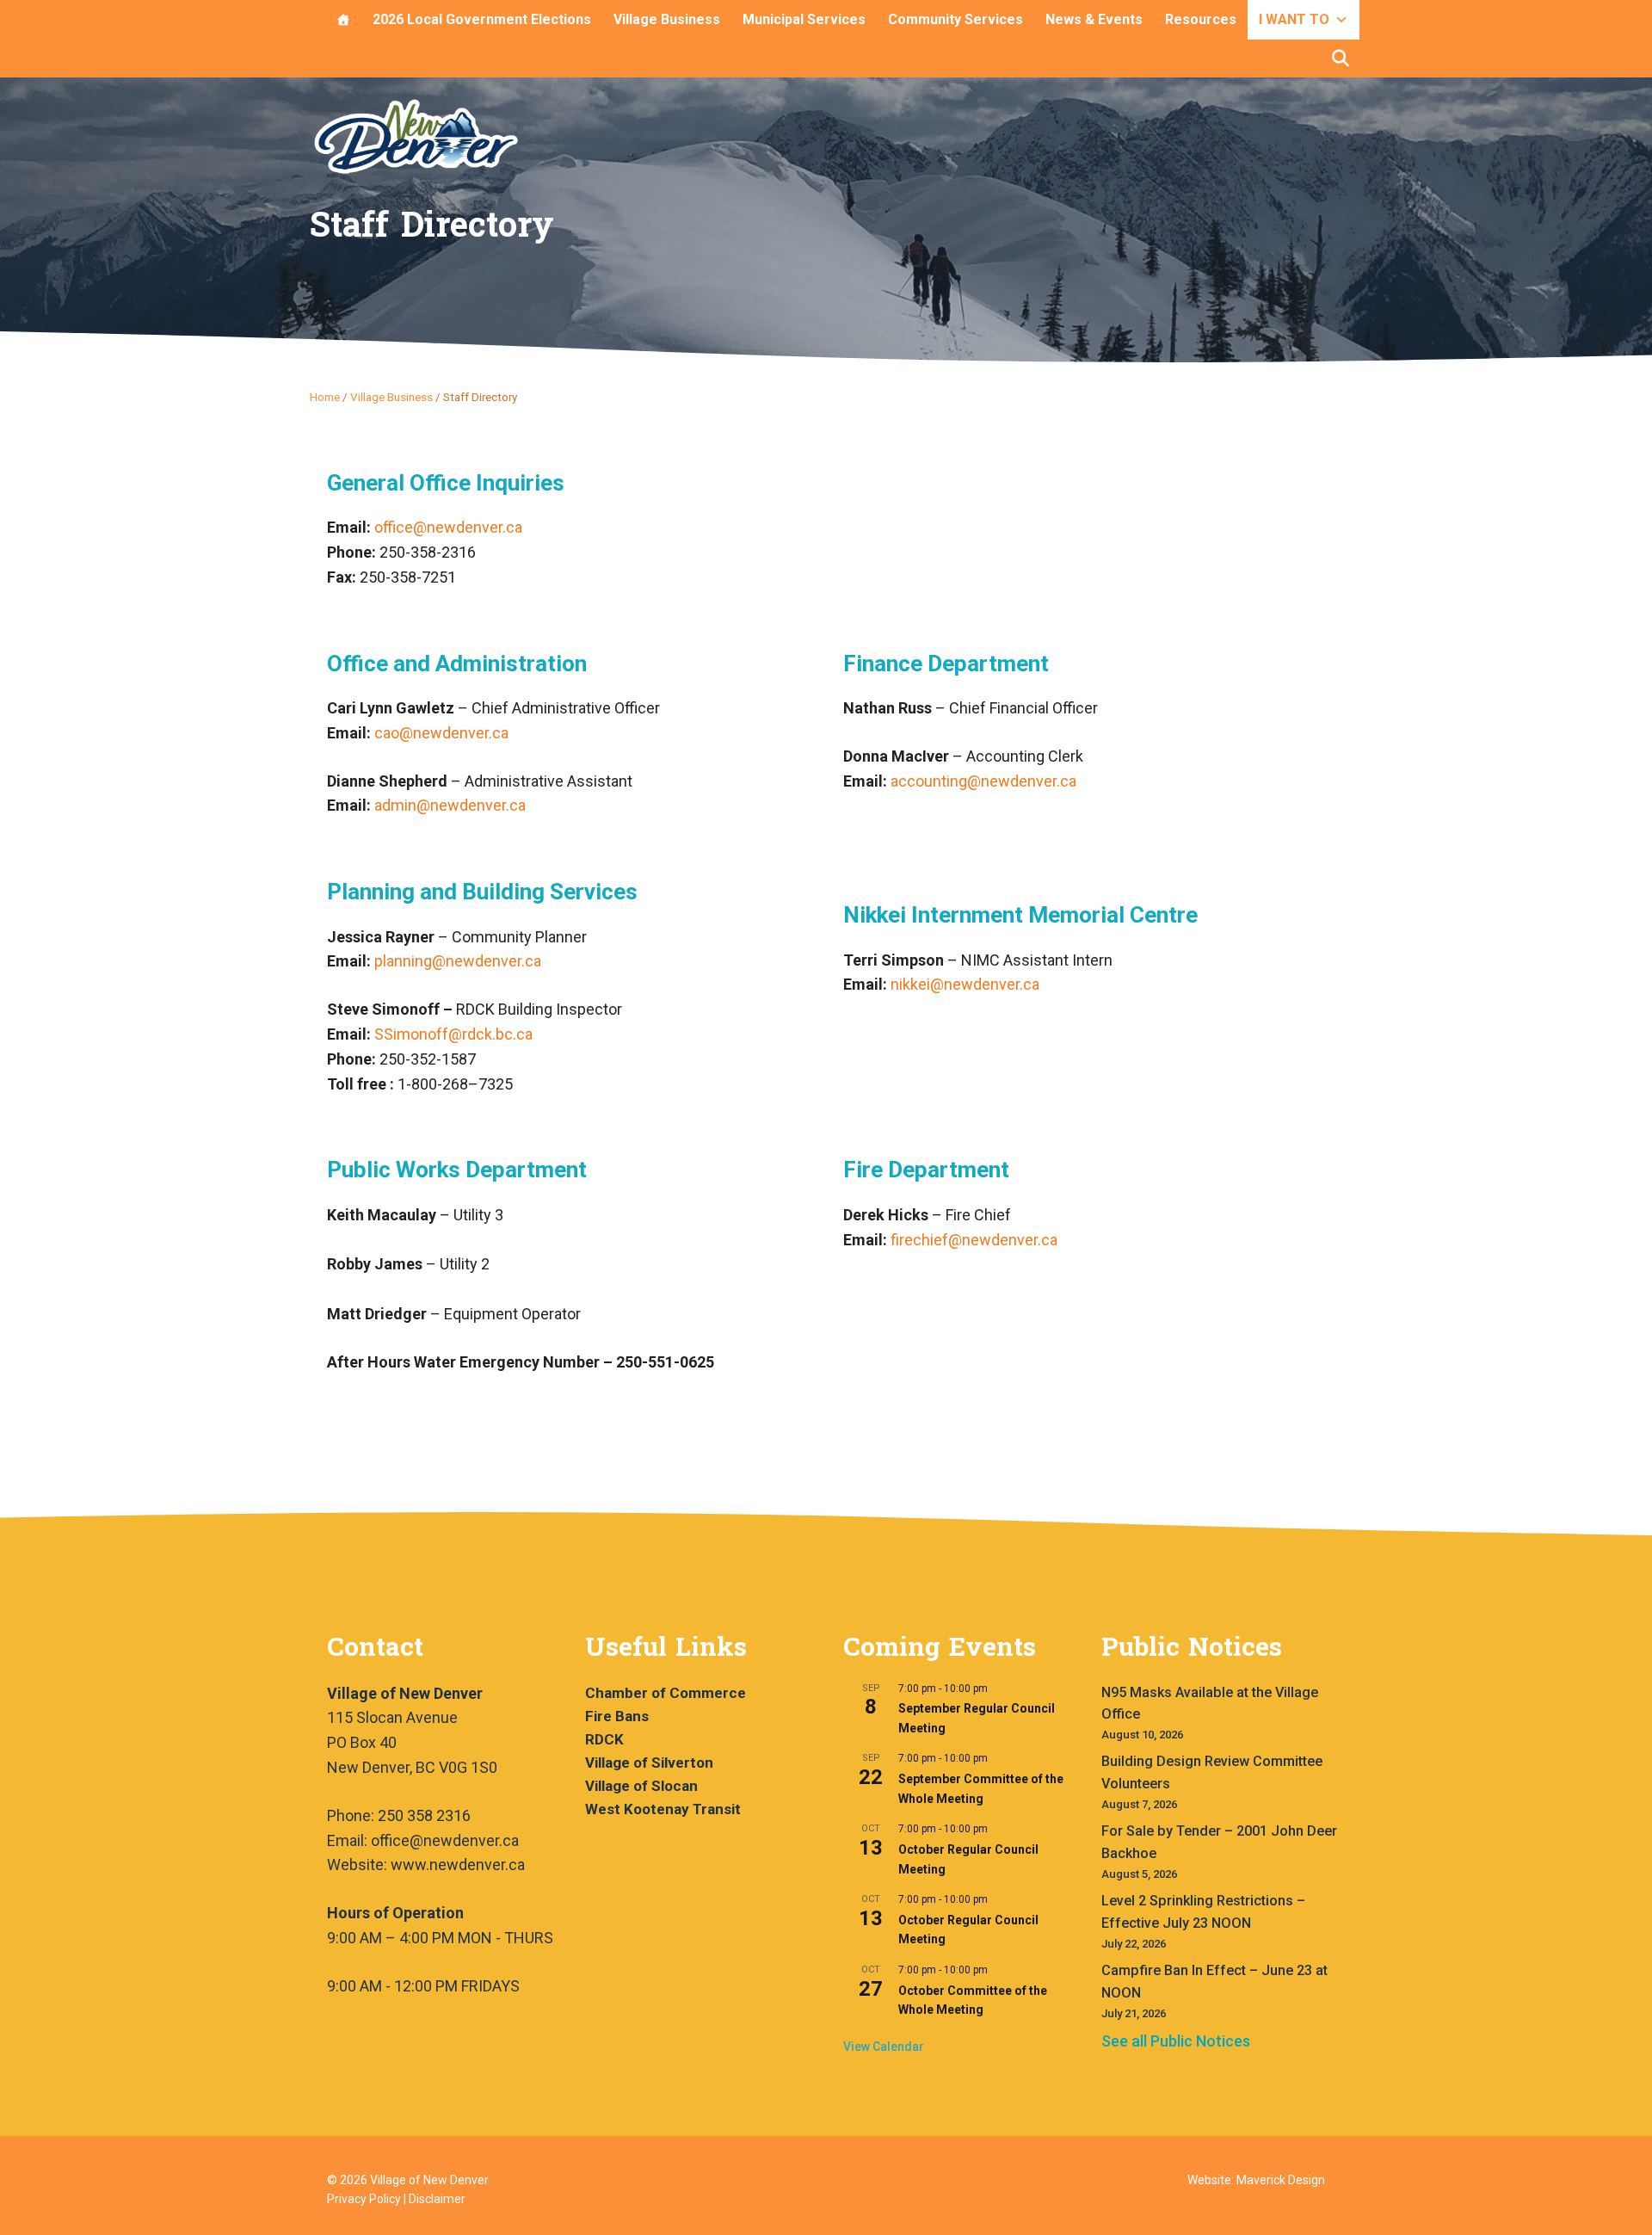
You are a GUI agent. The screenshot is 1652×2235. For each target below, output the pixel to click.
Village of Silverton (649, 1763)
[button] (1341, 59)
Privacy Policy (364, 2199)
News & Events (1094, 19)
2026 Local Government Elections (482, 19)
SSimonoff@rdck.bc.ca (453, 1034)
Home (325, 397)
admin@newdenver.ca (450, 805)
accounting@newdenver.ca (983, 781)
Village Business (667, 19)
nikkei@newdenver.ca (965, 984)
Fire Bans (617, 1716)
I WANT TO (1294, 19)
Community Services (955, 19)
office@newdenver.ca (448, 527)
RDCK (604, 1739)
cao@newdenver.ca (441, 733)
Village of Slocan (641, 1786)
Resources (1201, 19)
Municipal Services (804, 19)
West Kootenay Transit (663, 1809)
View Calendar (884, 2047)
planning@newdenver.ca (458, 961)
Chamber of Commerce (666, 1693)
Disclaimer (437, 2199)
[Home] (343, 20)
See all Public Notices (1176, 2041)
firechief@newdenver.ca (974, 1240)
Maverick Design (1281, 2180)
